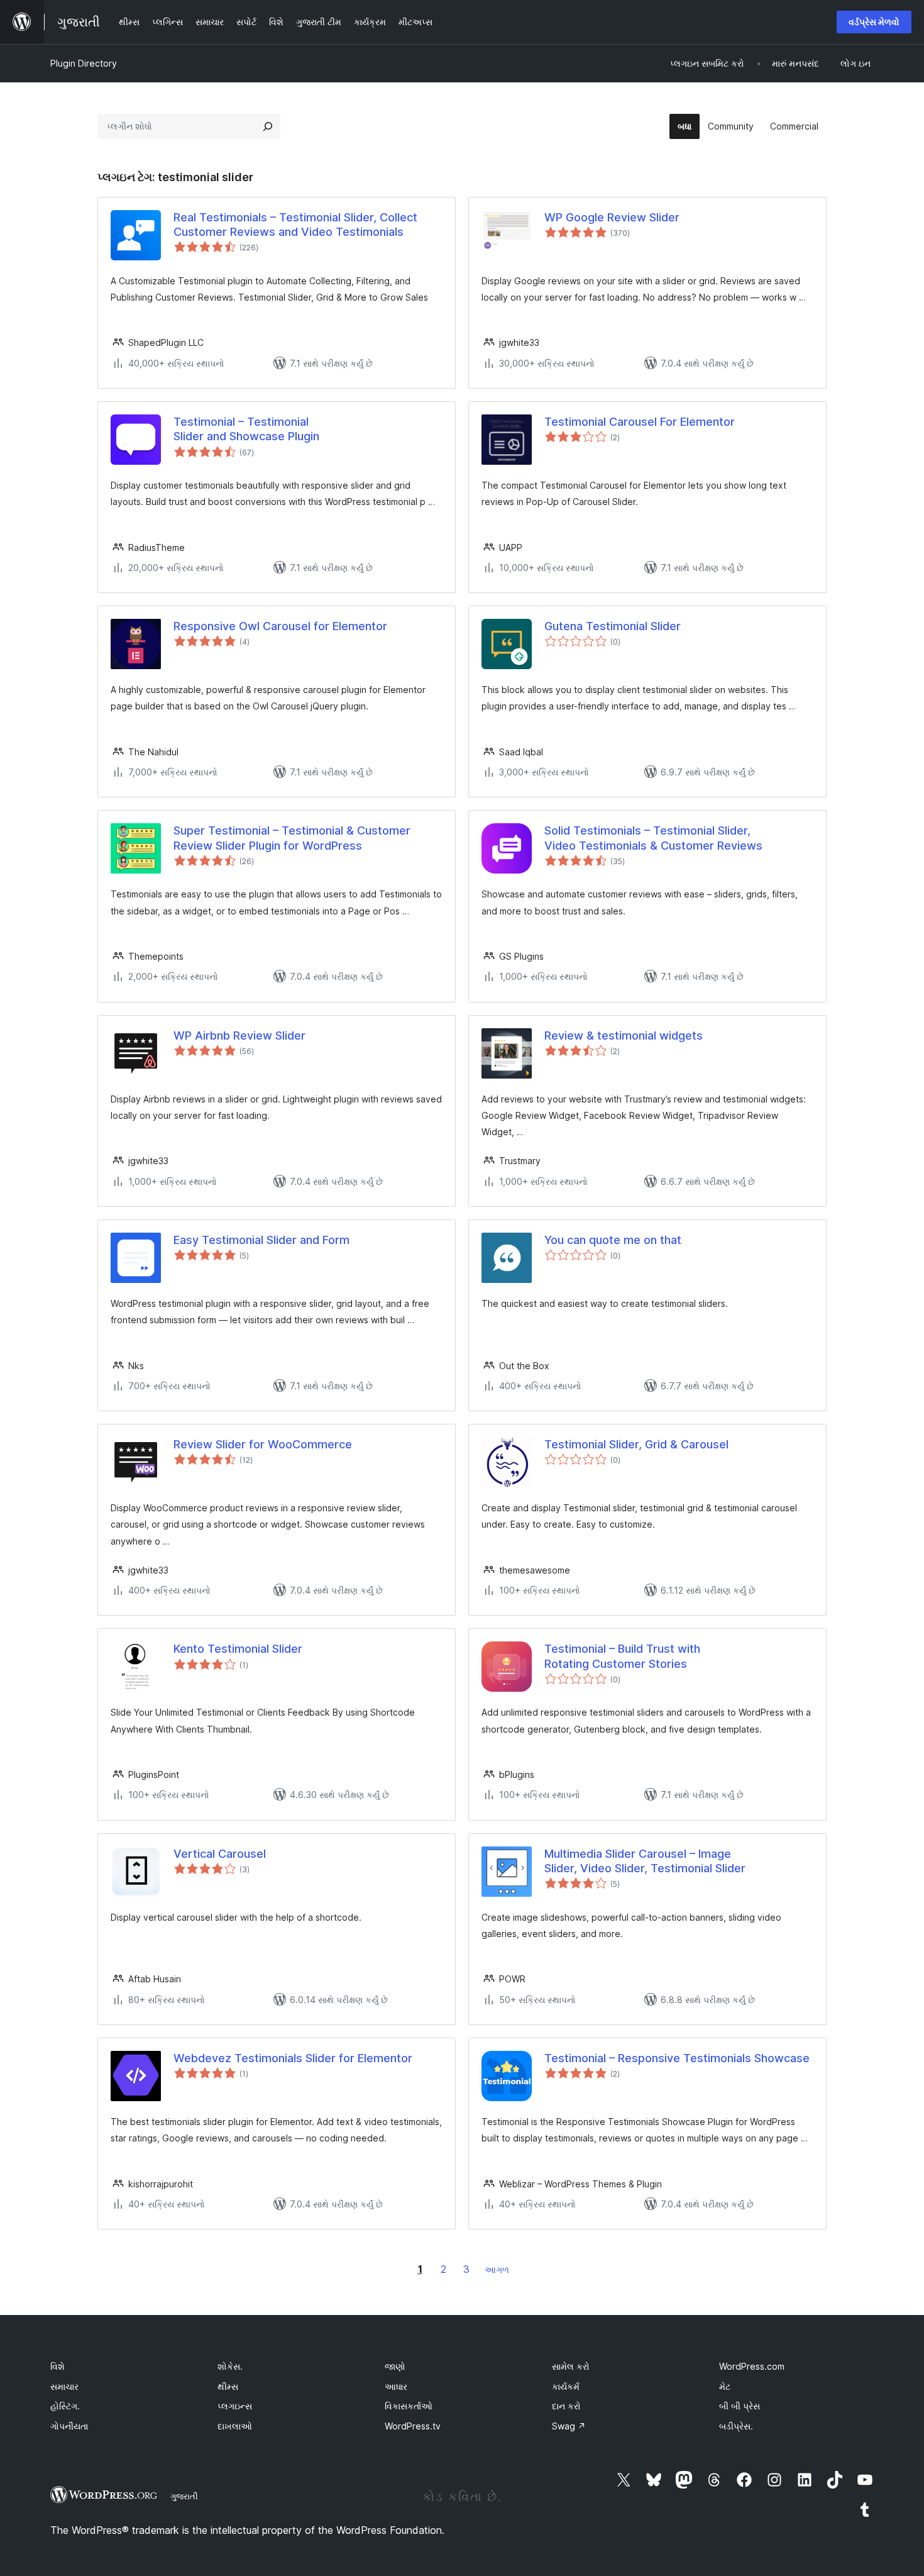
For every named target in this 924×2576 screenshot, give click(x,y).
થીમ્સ (228, 2386)
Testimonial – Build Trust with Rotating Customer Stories (622, 1656)
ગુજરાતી (184, 2496)
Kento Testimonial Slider (238, 1649)
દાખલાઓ (235, 2426)
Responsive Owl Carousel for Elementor (280, 626)
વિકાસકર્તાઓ (409, 2406)
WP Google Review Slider (612, 217)
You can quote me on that (613, 1240)
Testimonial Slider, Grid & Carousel (636, 1444)
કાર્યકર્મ (566, 2386)
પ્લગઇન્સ (235, 2406)
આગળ (497, 2269)
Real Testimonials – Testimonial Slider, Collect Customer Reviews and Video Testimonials (295, 225)
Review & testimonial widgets (624, 1035)
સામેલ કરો (571, 2366)
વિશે (58, 2366)
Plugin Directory (84, 63)
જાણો (395, 2366)
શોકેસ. (230, 2366)
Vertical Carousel (220, 1854)
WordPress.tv (413, 2426)
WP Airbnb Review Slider (239, 1035)
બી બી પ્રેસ (740, 2406)
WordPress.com (752, 2366)
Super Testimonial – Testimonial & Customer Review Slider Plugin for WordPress (292, 838)
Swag (569, 2426)
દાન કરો (566, 2406)
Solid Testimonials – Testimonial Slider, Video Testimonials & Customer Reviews (653, 838)
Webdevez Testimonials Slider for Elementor (293, 2058)
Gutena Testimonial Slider (613, 626)
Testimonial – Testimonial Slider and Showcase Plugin (246, 429)
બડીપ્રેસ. (736, 2426)
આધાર (396, 2386)
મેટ (725, 2386)
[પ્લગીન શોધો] (268, 126)
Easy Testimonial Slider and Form (261, 1240)
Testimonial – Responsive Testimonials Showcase (677, 2058)
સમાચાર (64, 2386)
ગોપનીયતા (69, 2426)
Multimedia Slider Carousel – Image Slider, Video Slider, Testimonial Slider (645, 1861)
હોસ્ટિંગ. (65, 2406)
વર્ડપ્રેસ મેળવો (874, 22)
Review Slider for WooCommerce (263, 1444)
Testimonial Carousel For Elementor (640, 422)
